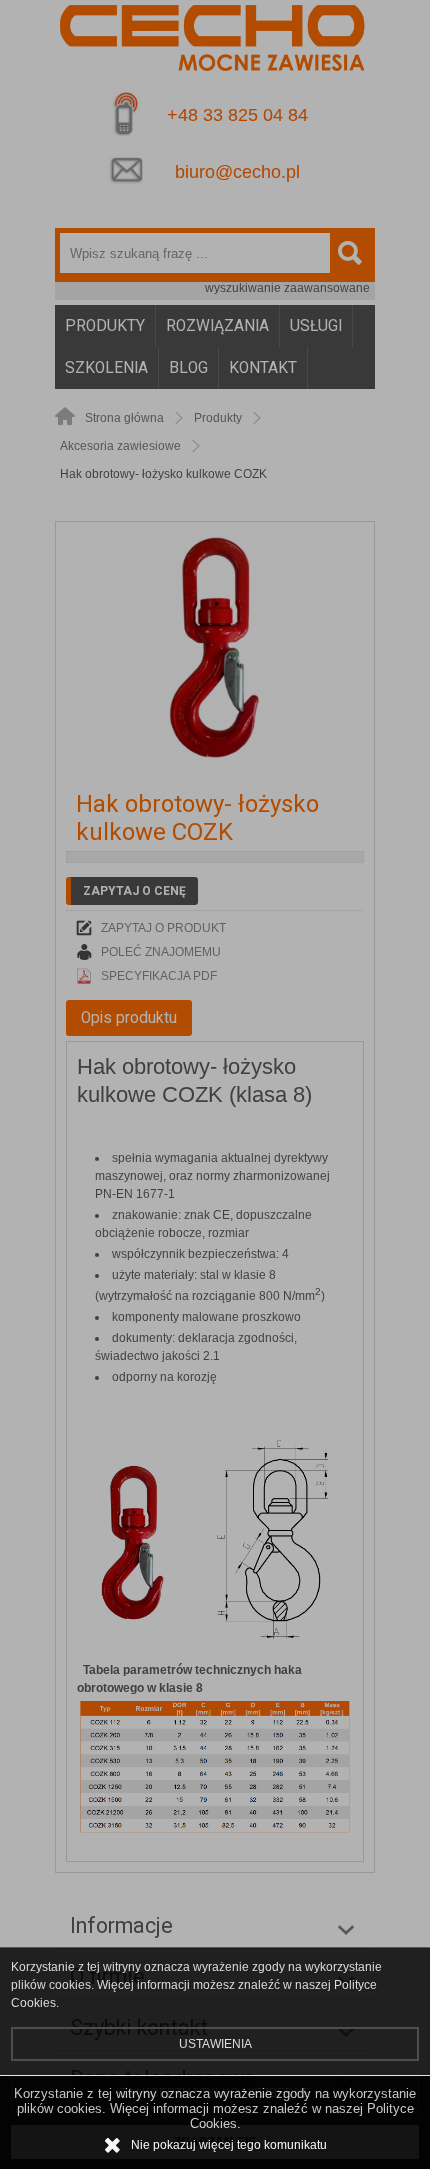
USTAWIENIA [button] (215, 2044)
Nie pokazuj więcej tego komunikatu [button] (229, 2145)
